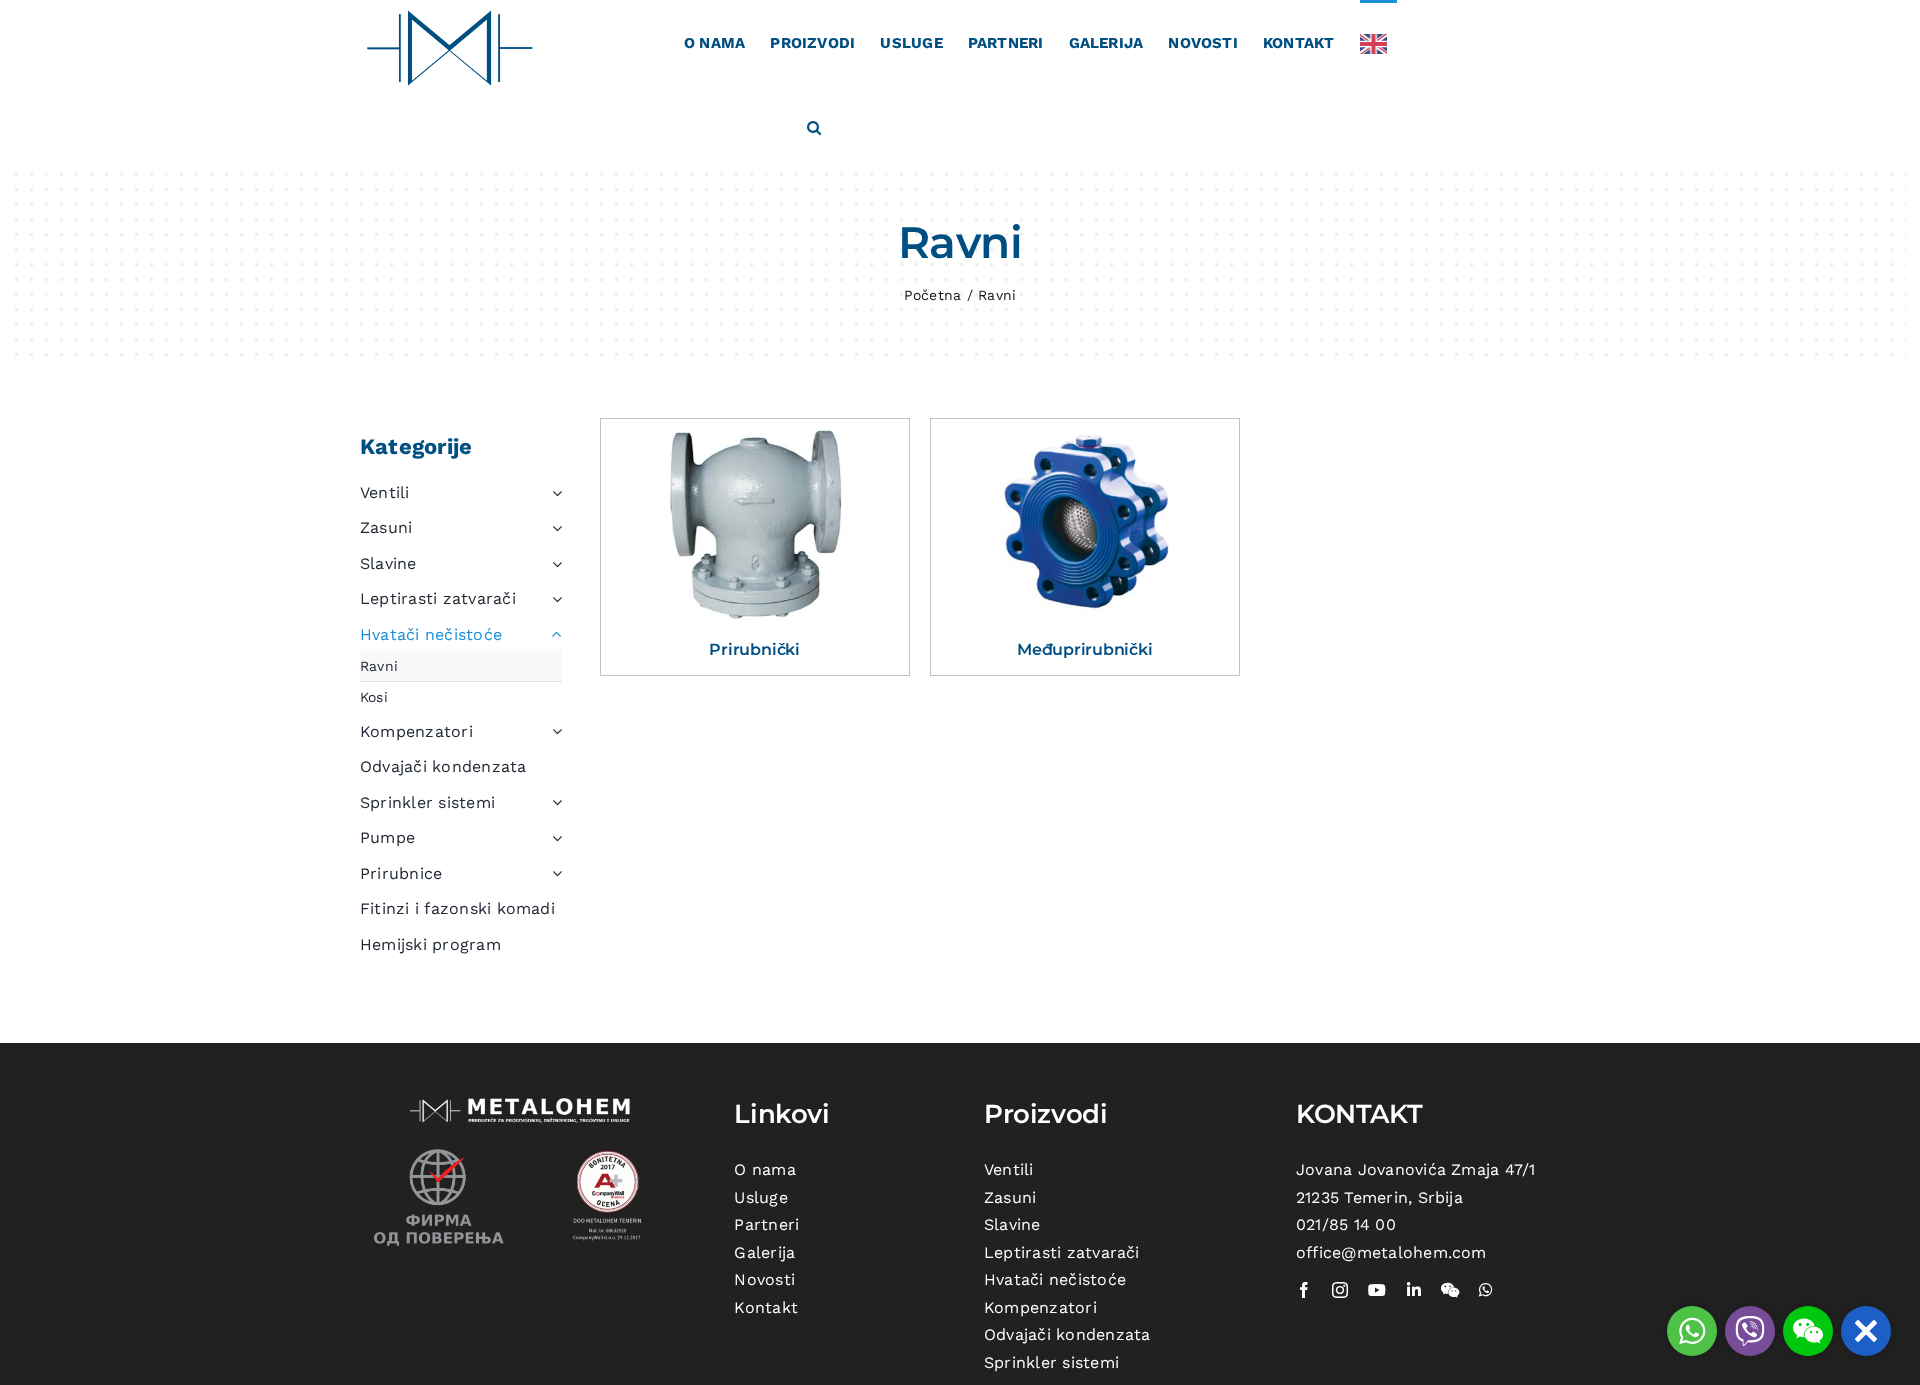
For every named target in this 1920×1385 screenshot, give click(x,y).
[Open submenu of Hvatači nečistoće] (553, 635)
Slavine (1012, 1224)
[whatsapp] (1486, 1290)
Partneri (766, 1224)
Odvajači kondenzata (1067, 1334)
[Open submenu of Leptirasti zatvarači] (553, 599)
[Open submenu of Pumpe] (553, 838)
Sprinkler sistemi (1051, 1362)
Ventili (1009, 1169)
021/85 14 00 (1346, 1224)
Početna (933, 295)
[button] (814, 126)
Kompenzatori (1040, 1307)
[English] (1378, 42)
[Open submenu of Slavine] (553, 564)
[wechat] (1450, 1290)
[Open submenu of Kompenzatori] (553, 732)
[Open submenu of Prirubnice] (553, 874)
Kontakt (766, 1307)
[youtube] (1377, 1290)
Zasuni (1010, 1197)
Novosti (764, 1279)
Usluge (760, 1197)
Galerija (764, 1252)
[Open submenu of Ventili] (553, 493)
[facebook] (1304, 1290)
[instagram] (1340, 1290)
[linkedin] (1414, 1290)
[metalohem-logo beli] (523, 1100)
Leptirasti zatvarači (1062, 1252)
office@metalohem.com (1391, 1252)
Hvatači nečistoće (1055, 1279)
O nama (764, 1169)
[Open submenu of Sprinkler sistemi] (553, 803)
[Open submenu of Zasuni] (553, 528)
